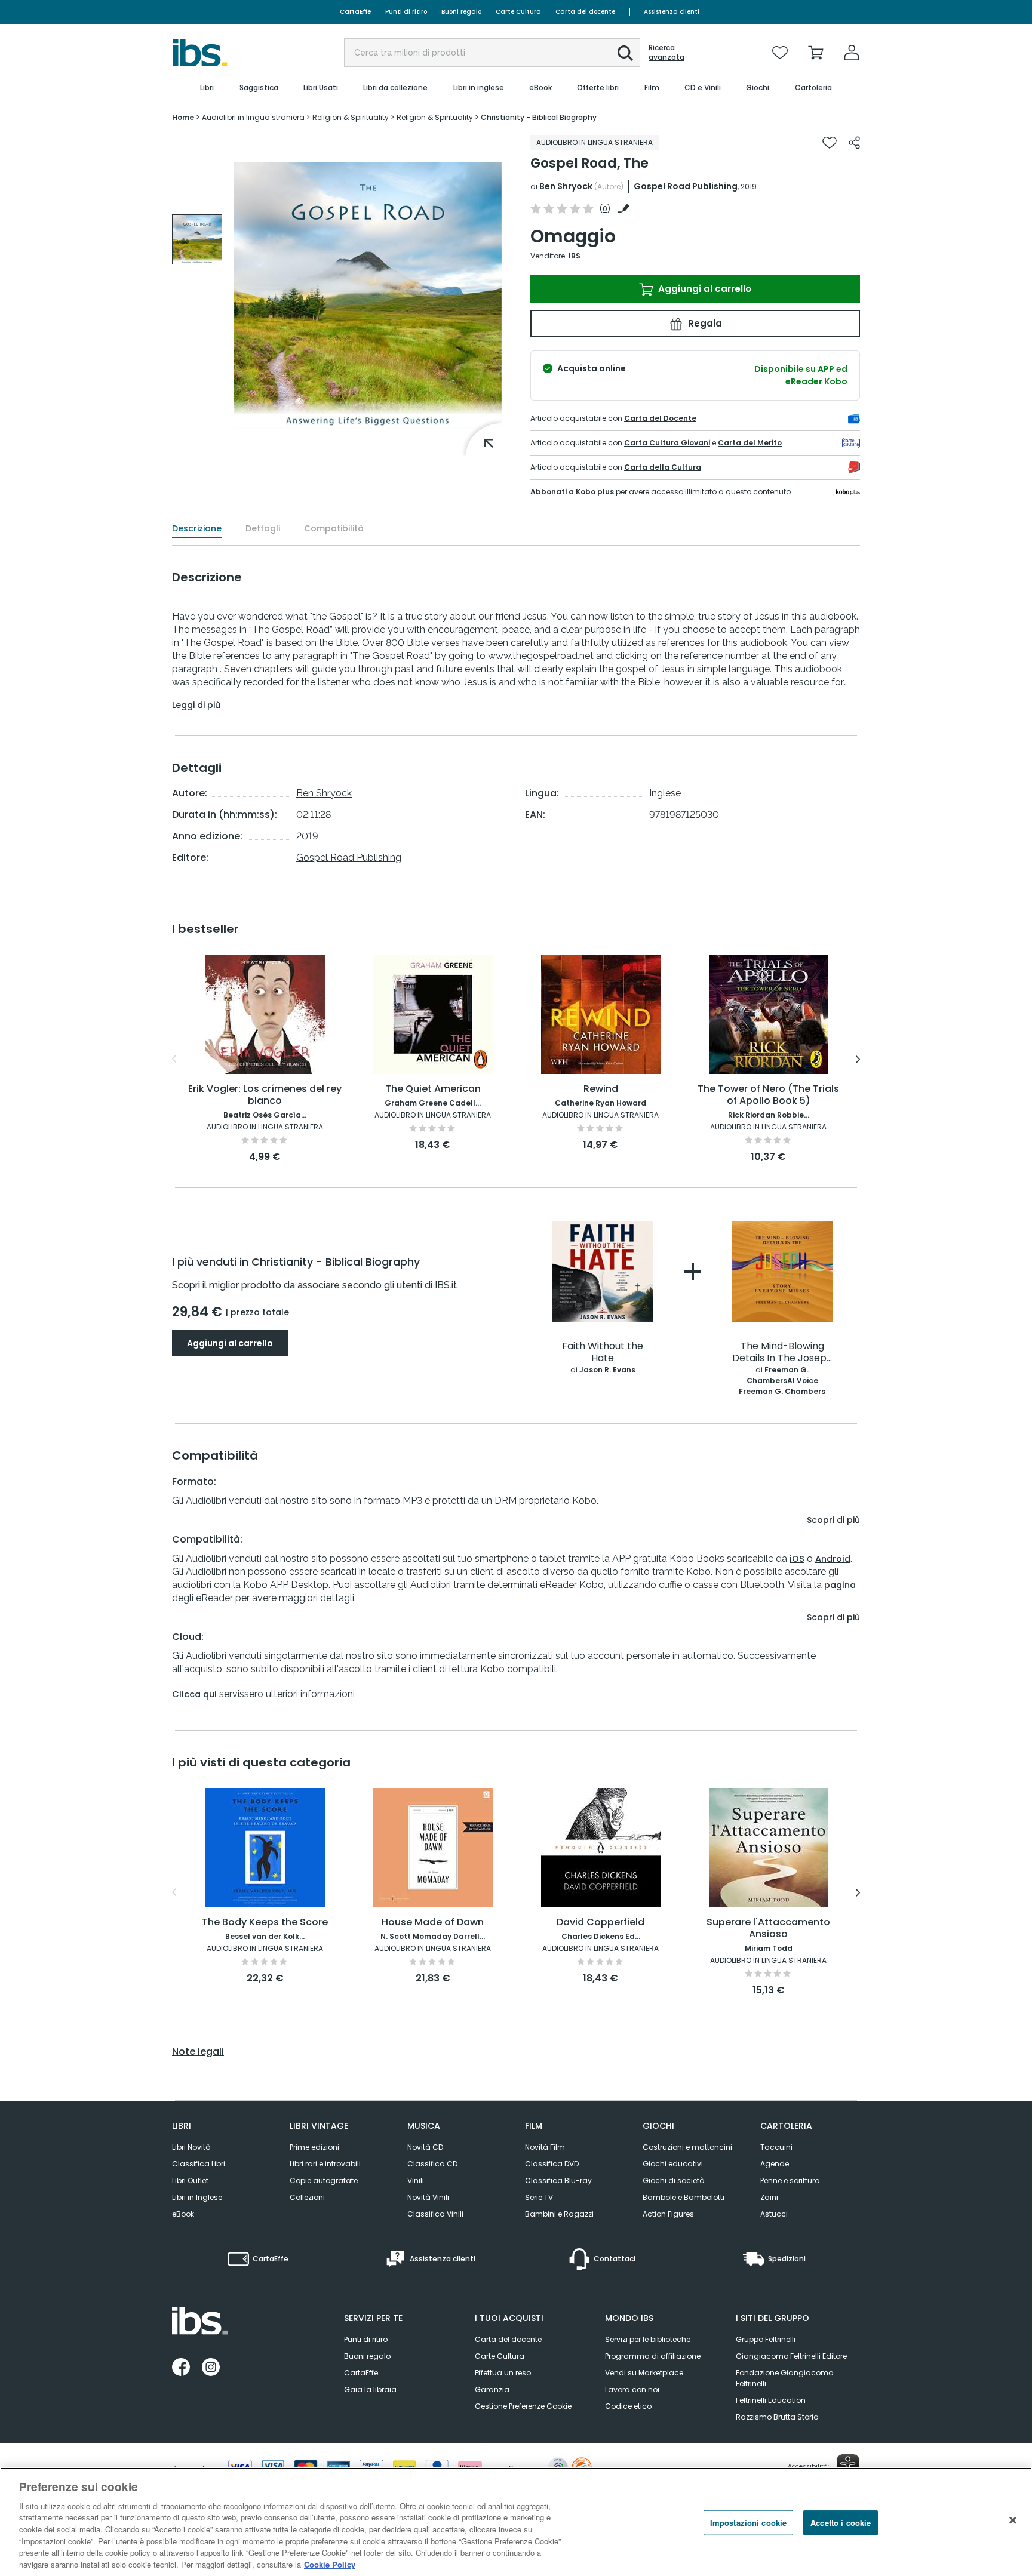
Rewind (601, 1089)
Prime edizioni (314, 2147)
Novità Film (545, 2147)
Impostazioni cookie (748, 2523)
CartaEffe (355, 12)
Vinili (416, 2180)
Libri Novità (191, 2147)
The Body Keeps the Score (265, 1923)
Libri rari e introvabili (325, 2164)
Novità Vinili (428, 2197)
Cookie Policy (330, 2564)
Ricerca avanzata (666, 53)
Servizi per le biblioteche (648, 2339)
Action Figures (668, 2214)
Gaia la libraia (370, 2389)
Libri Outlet (190, 2180)
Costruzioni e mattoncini (687, 2147)
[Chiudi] (1013, 2520)
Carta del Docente (660, 418)
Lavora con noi (632, 2389)
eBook (183, 2214)
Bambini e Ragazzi (559, 2214)
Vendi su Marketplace (644, 2373)
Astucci (774, 2214)
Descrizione (197, 528)
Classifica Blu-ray (558, 2180)
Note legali (198, 2052)
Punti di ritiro (406, 12)
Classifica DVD (552, 2164)
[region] (516, 2522)
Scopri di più (833, 1520)
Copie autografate (324, 2180)
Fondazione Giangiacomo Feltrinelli (784, 2378)
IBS (575, 256)
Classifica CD (432, 2164)
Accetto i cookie (841, 2523)
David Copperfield (601, 1923)
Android (833, 1559)
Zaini (769, 2197)
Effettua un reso (503, 2373)
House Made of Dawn (433, 1923)
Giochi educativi (673, 2164)
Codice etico (628, 2406)
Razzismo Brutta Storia (777, 2417)
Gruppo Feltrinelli (766, 2339)
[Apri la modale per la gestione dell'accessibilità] (848, 2466)
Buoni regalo (461, 12)
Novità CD (425, 2147)
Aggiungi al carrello (704, 289)
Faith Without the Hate (603, 1352)
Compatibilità (334, 528)
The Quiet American (433, 1089)
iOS (797, 1559)
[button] (625, 53)
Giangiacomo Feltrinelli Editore (791, 2356)
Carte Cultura (518, 12)
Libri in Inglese (197, 2197)
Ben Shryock (566, 186)
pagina (840, 1585)
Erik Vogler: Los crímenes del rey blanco (265, 1095)
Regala (704, 323)
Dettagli (263, 528)
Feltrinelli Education (771, 2400)
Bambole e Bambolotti (684, 2197)
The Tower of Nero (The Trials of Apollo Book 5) (768, 1095)
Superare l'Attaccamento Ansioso (768, 1929)
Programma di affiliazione (653, 2356)
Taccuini (776, 2147)
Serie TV (539, 2197)
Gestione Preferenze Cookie (523, 2406)
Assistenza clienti (672, 12)
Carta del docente (585, 12)
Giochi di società (674, 2180)
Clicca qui (194, 1694)
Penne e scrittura (790, 2180)
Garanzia (492, 2389)
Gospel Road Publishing (686, 186)
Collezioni (307, 2197)
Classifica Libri (199, 2164)
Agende (775, 2164)
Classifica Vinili (435, 2214)
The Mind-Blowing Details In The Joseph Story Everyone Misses (782, 1352)
